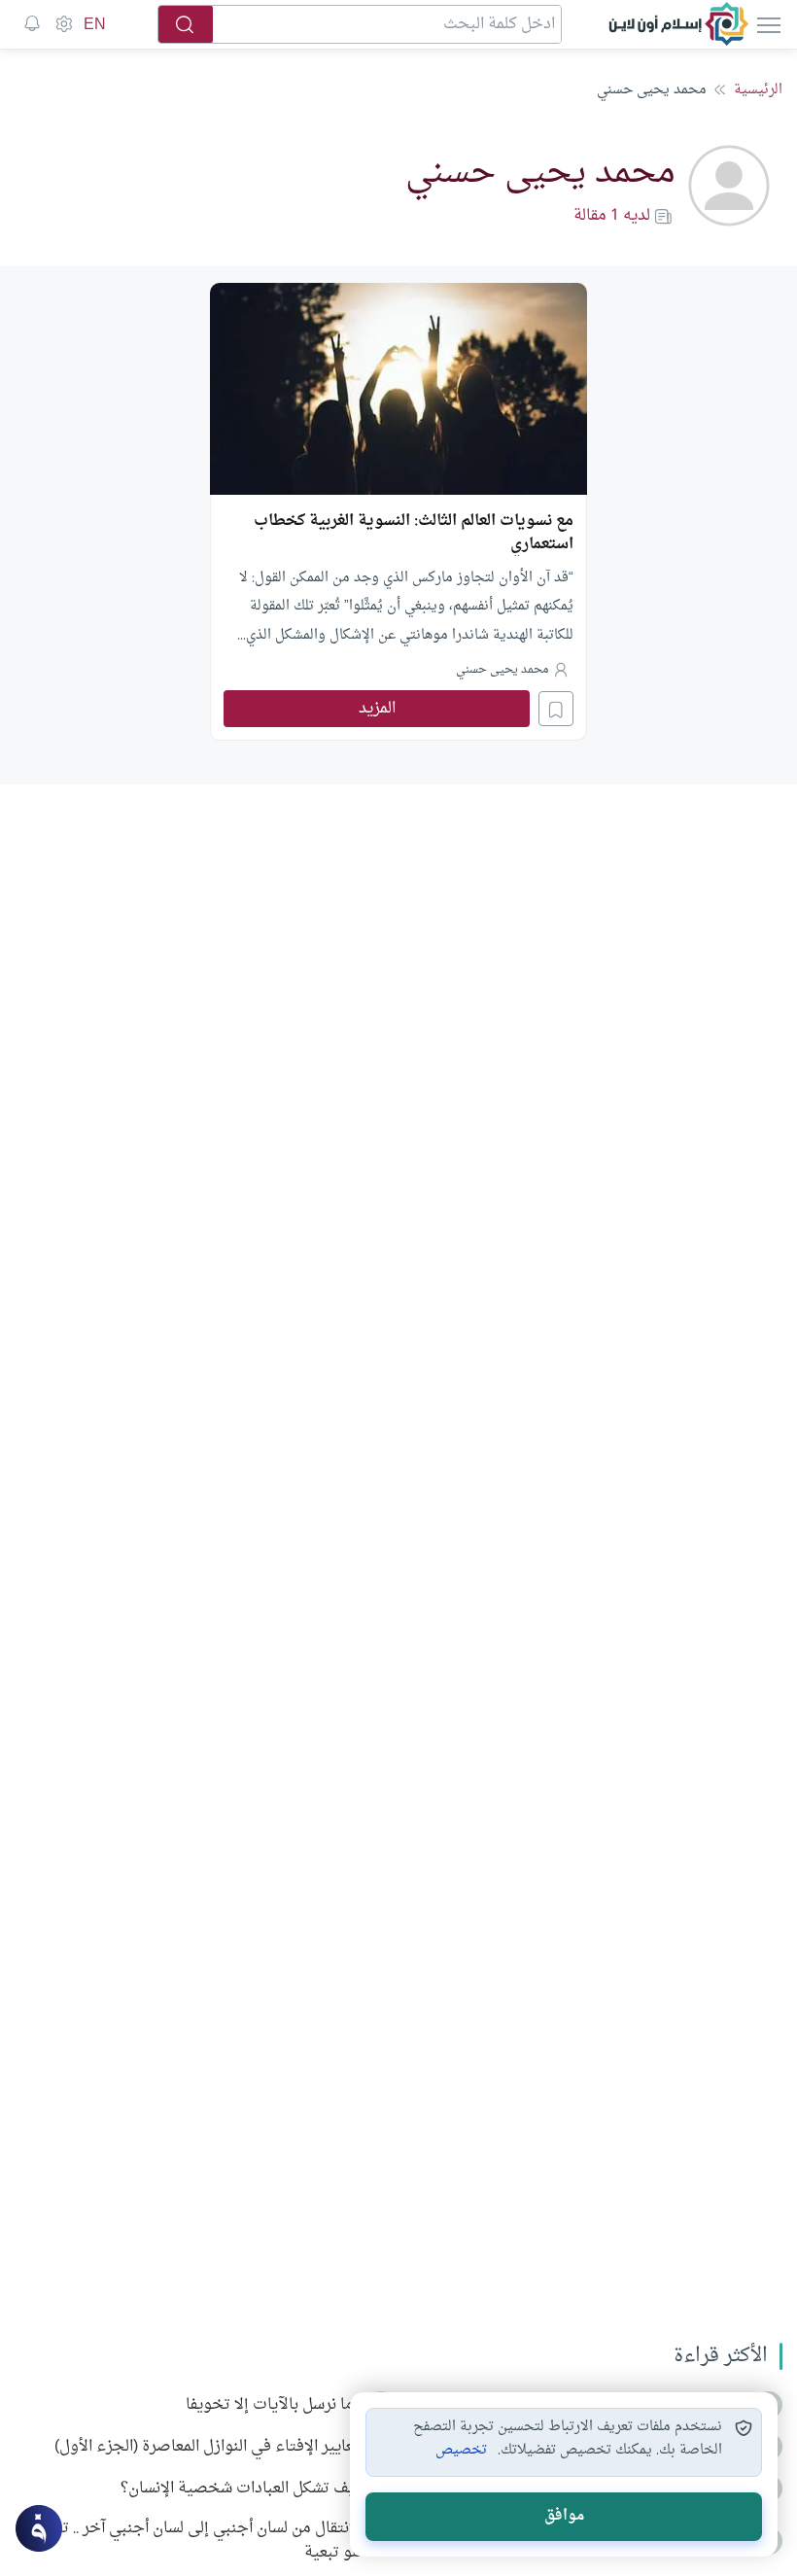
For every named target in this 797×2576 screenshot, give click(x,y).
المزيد (377, 709)
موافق (564, 2516)
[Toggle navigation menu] (767, 24)
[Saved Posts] (32, 24)
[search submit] (186, 24)
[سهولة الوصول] (63, 24)
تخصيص (461, 2451)
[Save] (556, 709)
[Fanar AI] (39, 2528)
